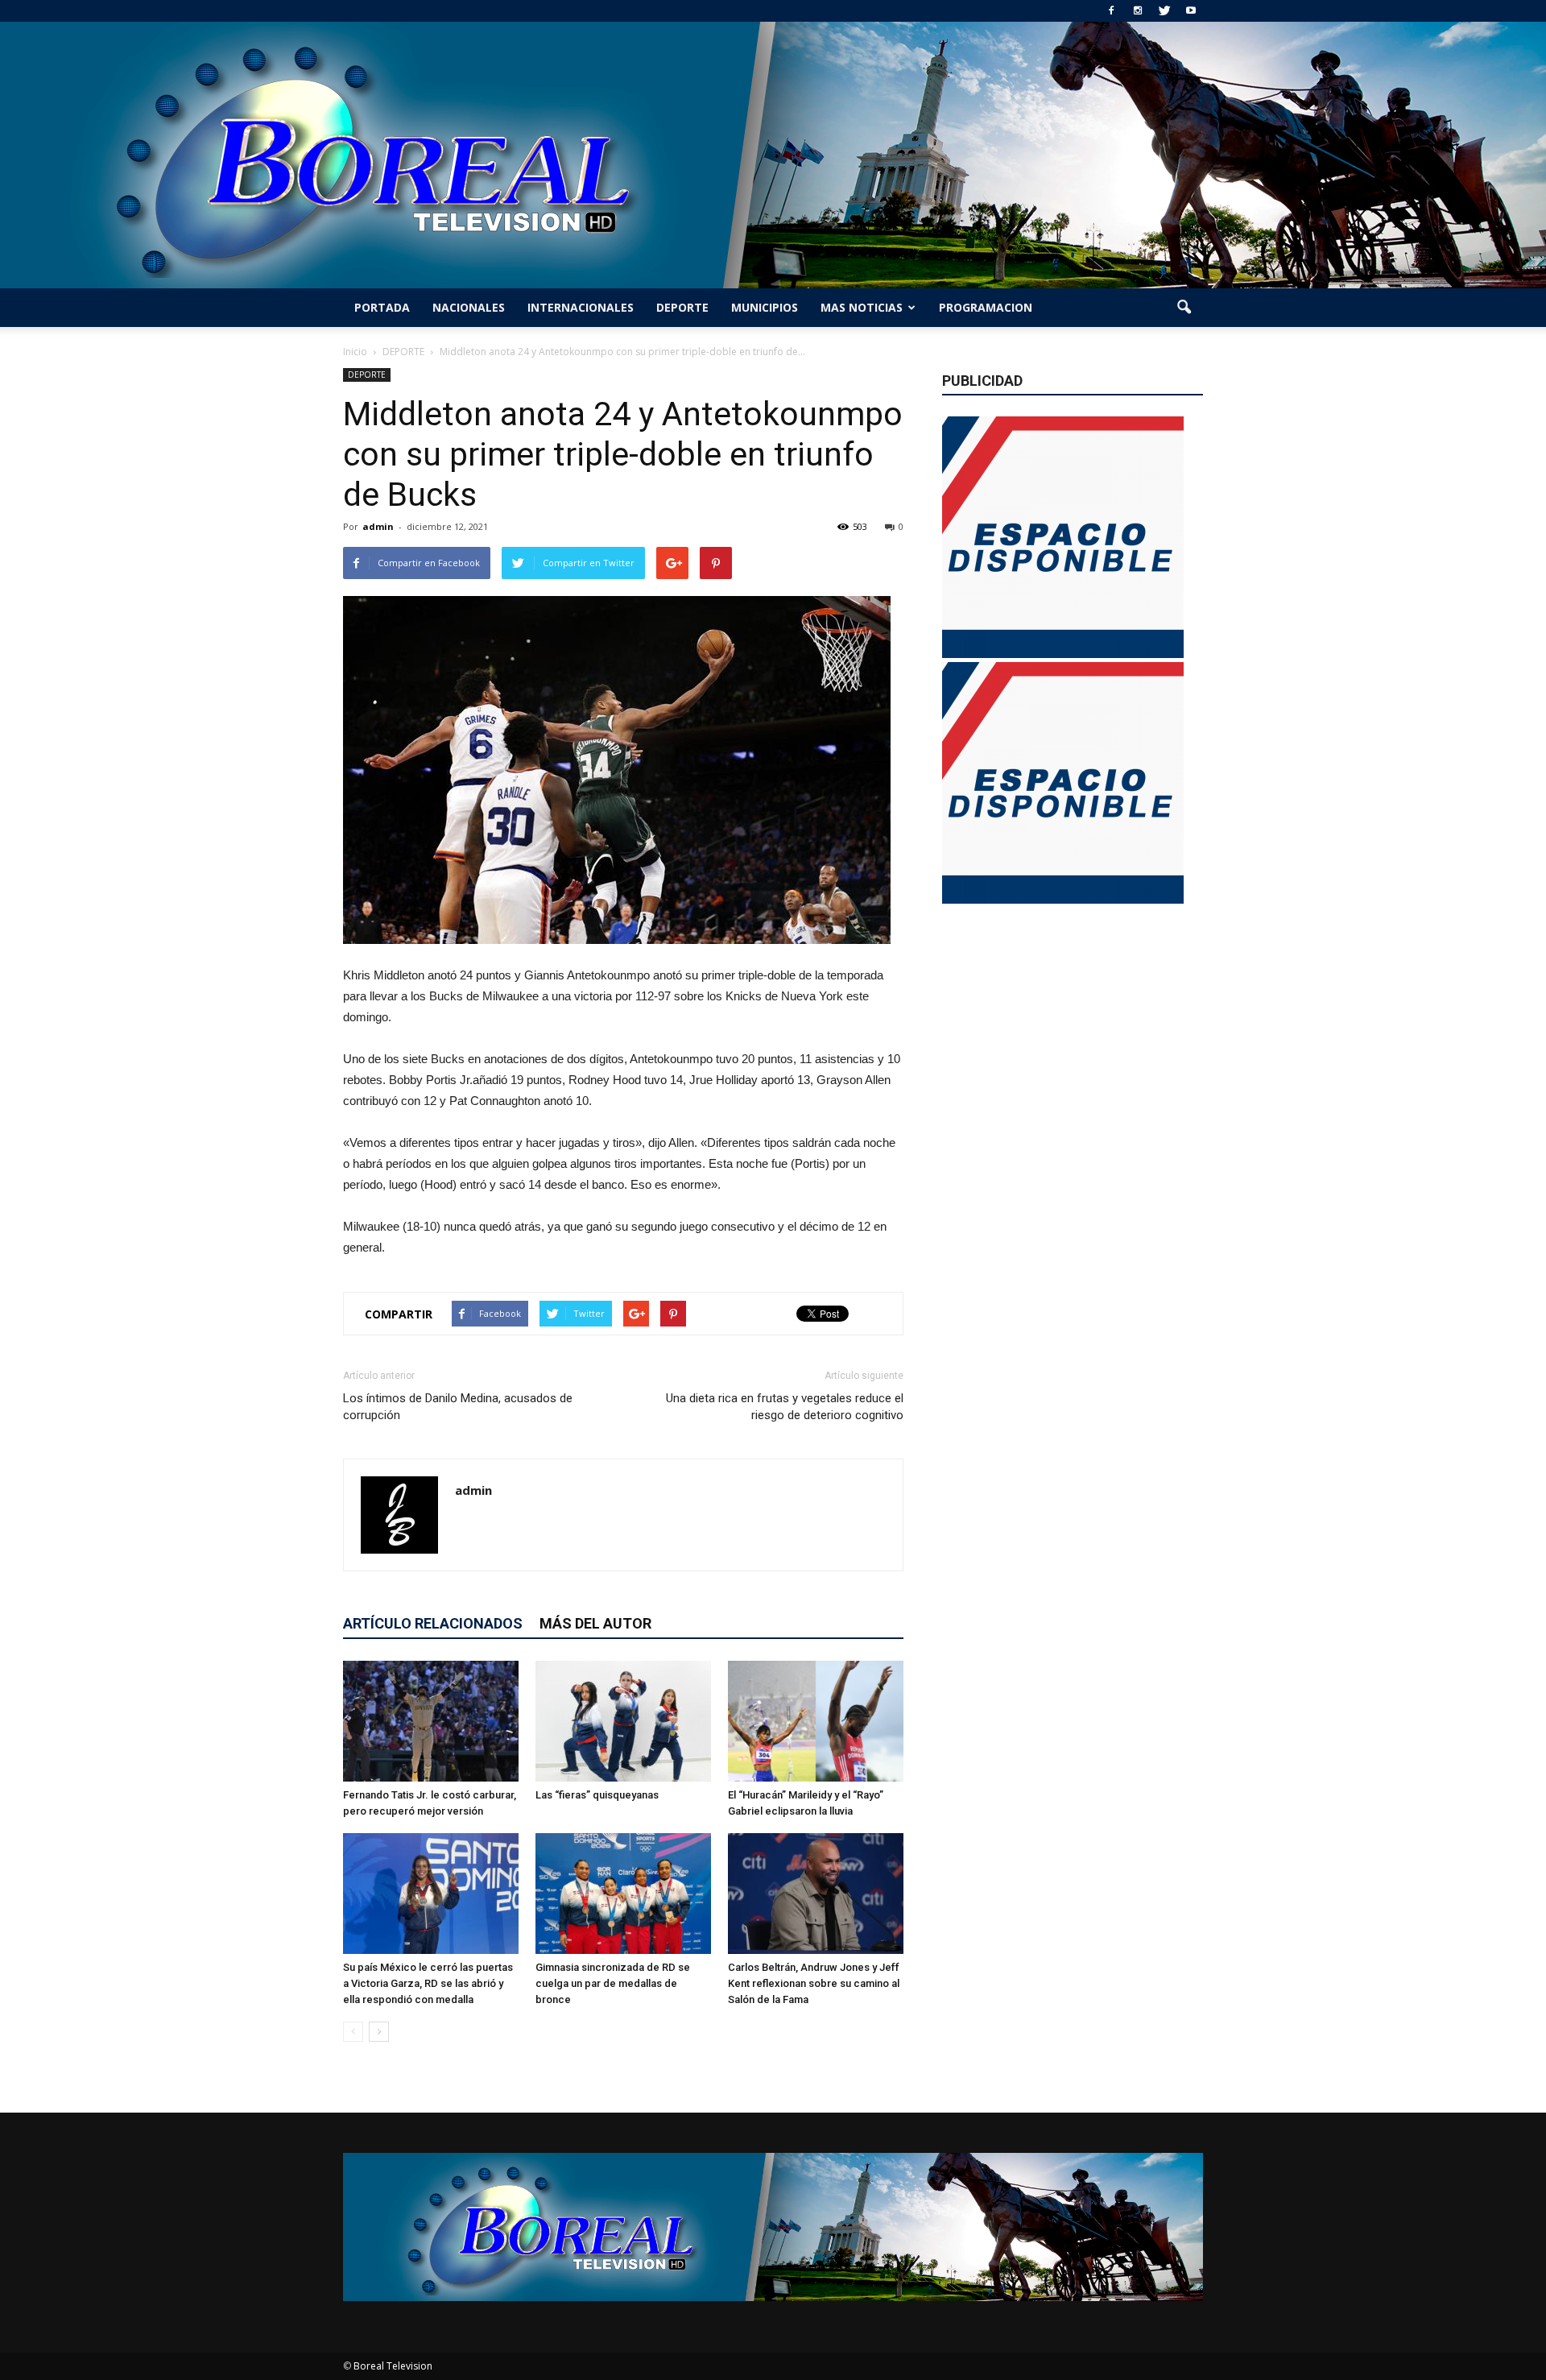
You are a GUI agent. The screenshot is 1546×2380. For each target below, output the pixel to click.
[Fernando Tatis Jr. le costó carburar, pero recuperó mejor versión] (431, 1721)
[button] (1184, 308)
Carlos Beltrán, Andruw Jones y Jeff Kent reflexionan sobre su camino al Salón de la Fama (814, 1983)
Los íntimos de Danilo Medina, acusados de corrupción (458, 1407)
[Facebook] (1111, 11)
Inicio (355, 352)
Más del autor (595, 1623)
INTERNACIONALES (581, 307)
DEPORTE (682, 307)
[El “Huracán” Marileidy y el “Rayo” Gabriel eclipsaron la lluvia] (816, 1721)
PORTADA (382, 307)
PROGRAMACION (986, 307)
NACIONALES (469, 307)
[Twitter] (1164, 11)
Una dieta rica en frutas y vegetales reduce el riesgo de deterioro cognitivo (785, 1407)
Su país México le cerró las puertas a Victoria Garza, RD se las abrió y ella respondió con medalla (428, 1983)
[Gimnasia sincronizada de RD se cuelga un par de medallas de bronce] (623, 1894)
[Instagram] (1138, 11)
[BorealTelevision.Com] (773, 155)
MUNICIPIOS (765, 307)
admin (378, 526)
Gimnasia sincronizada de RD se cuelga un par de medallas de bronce (613, 1983)
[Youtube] (1191, 11)
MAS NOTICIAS (862, 307)
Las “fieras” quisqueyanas (597, 1795)
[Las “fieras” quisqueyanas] (623, 1721)
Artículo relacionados (433, 1623)
